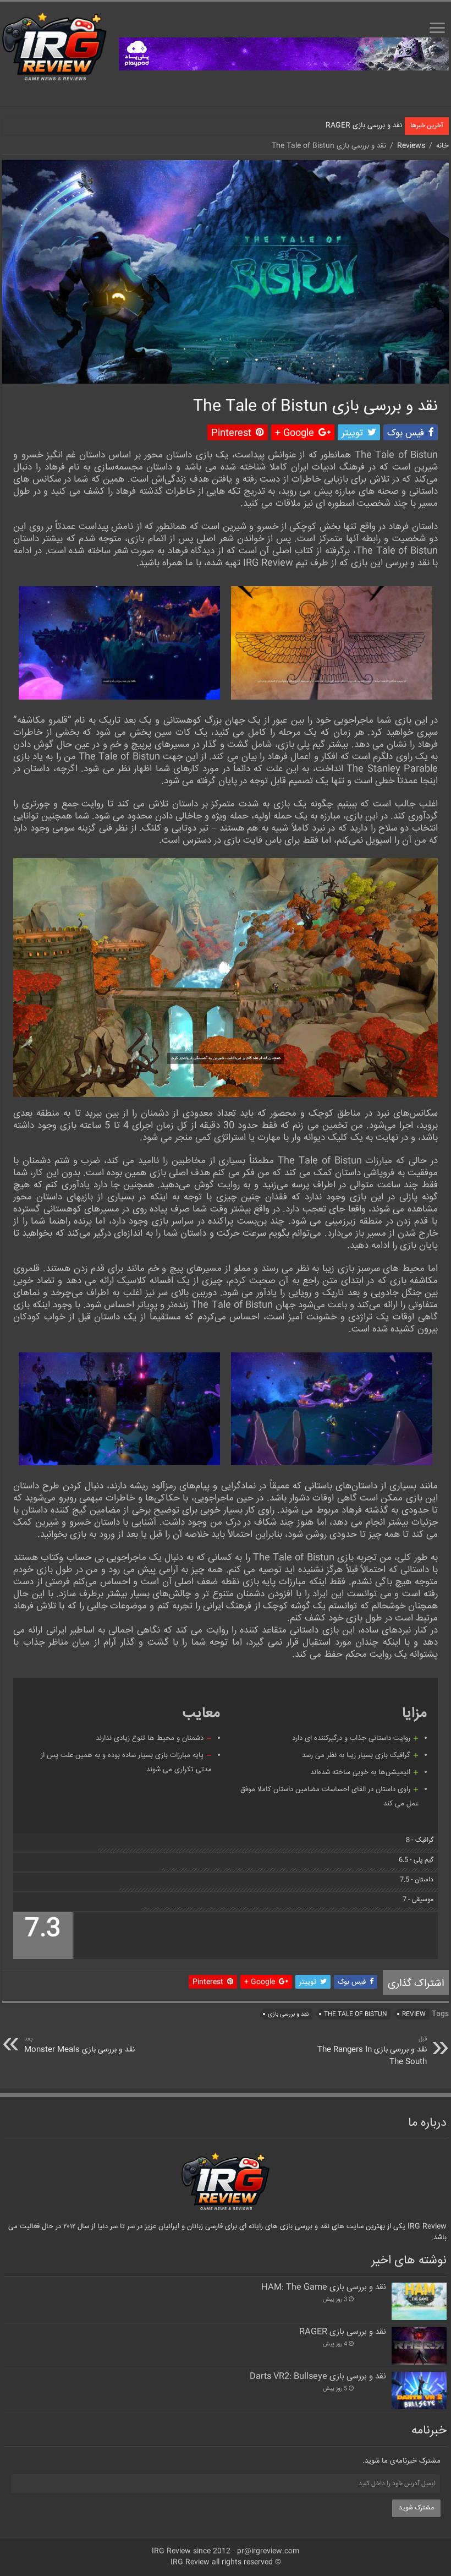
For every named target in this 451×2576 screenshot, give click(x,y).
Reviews (411, 146)
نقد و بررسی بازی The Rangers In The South (372, 2051)
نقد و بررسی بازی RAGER (364, 125)
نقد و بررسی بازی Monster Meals (79, 2045)
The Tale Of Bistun (355, 2014)
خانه (442, 146)
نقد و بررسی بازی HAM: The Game (324, 2288)
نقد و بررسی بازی (288, 2014)
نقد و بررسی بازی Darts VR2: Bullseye (318, 2377)
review (414, 2014)
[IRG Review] (54, 47)
